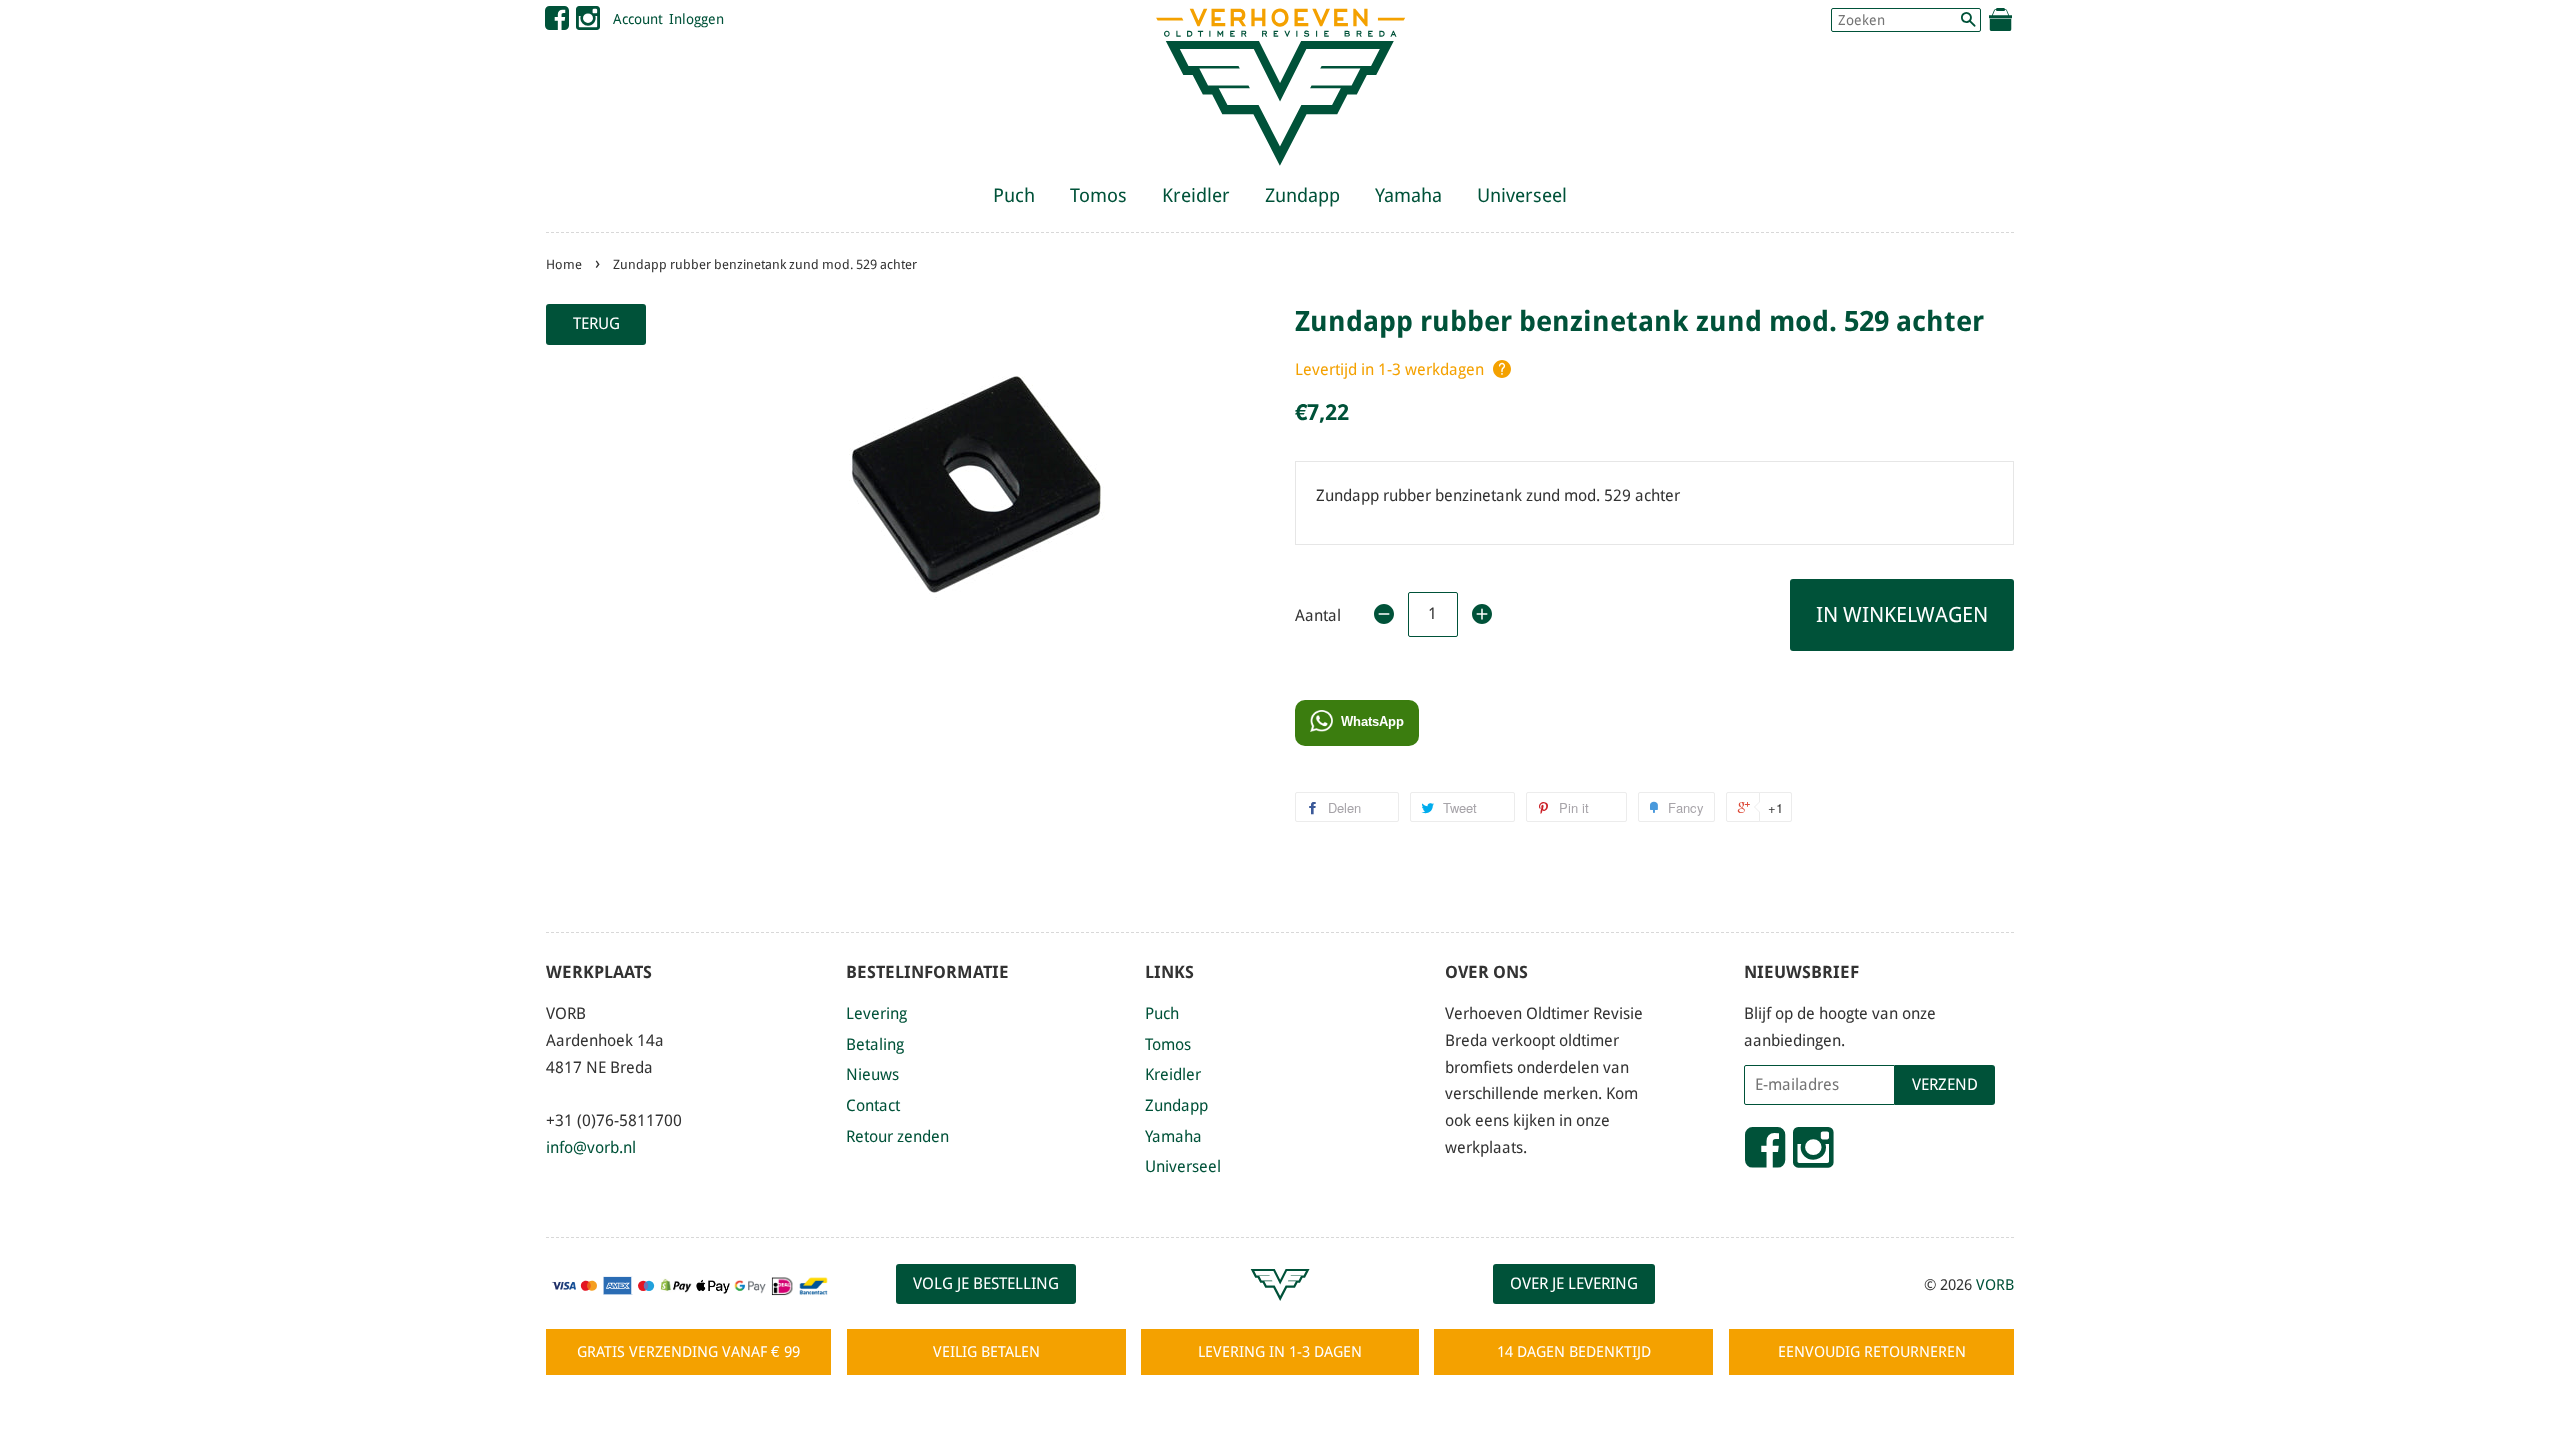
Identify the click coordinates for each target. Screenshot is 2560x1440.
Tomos (1098, 195)
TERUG (596, 323)
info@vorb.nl (591, 1147)
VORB (1995, 1285)
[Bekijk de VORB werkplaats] (1280, 1309)
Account (638, 19)
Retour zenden (897, 1136)
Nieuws (872, 1074)
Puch (1014, 195)
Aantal (1318, 615)
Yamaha (1408, 195)
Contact (873, 1105)
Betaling (875, 1044)
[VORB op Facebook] (557, 23)
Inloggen (696, 19)
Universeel (1522, 195)
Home (564, 264)
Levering (876, 1013)
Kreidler (1196, 195)
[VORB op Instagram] (588, 23)
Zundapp (1302, 195)
